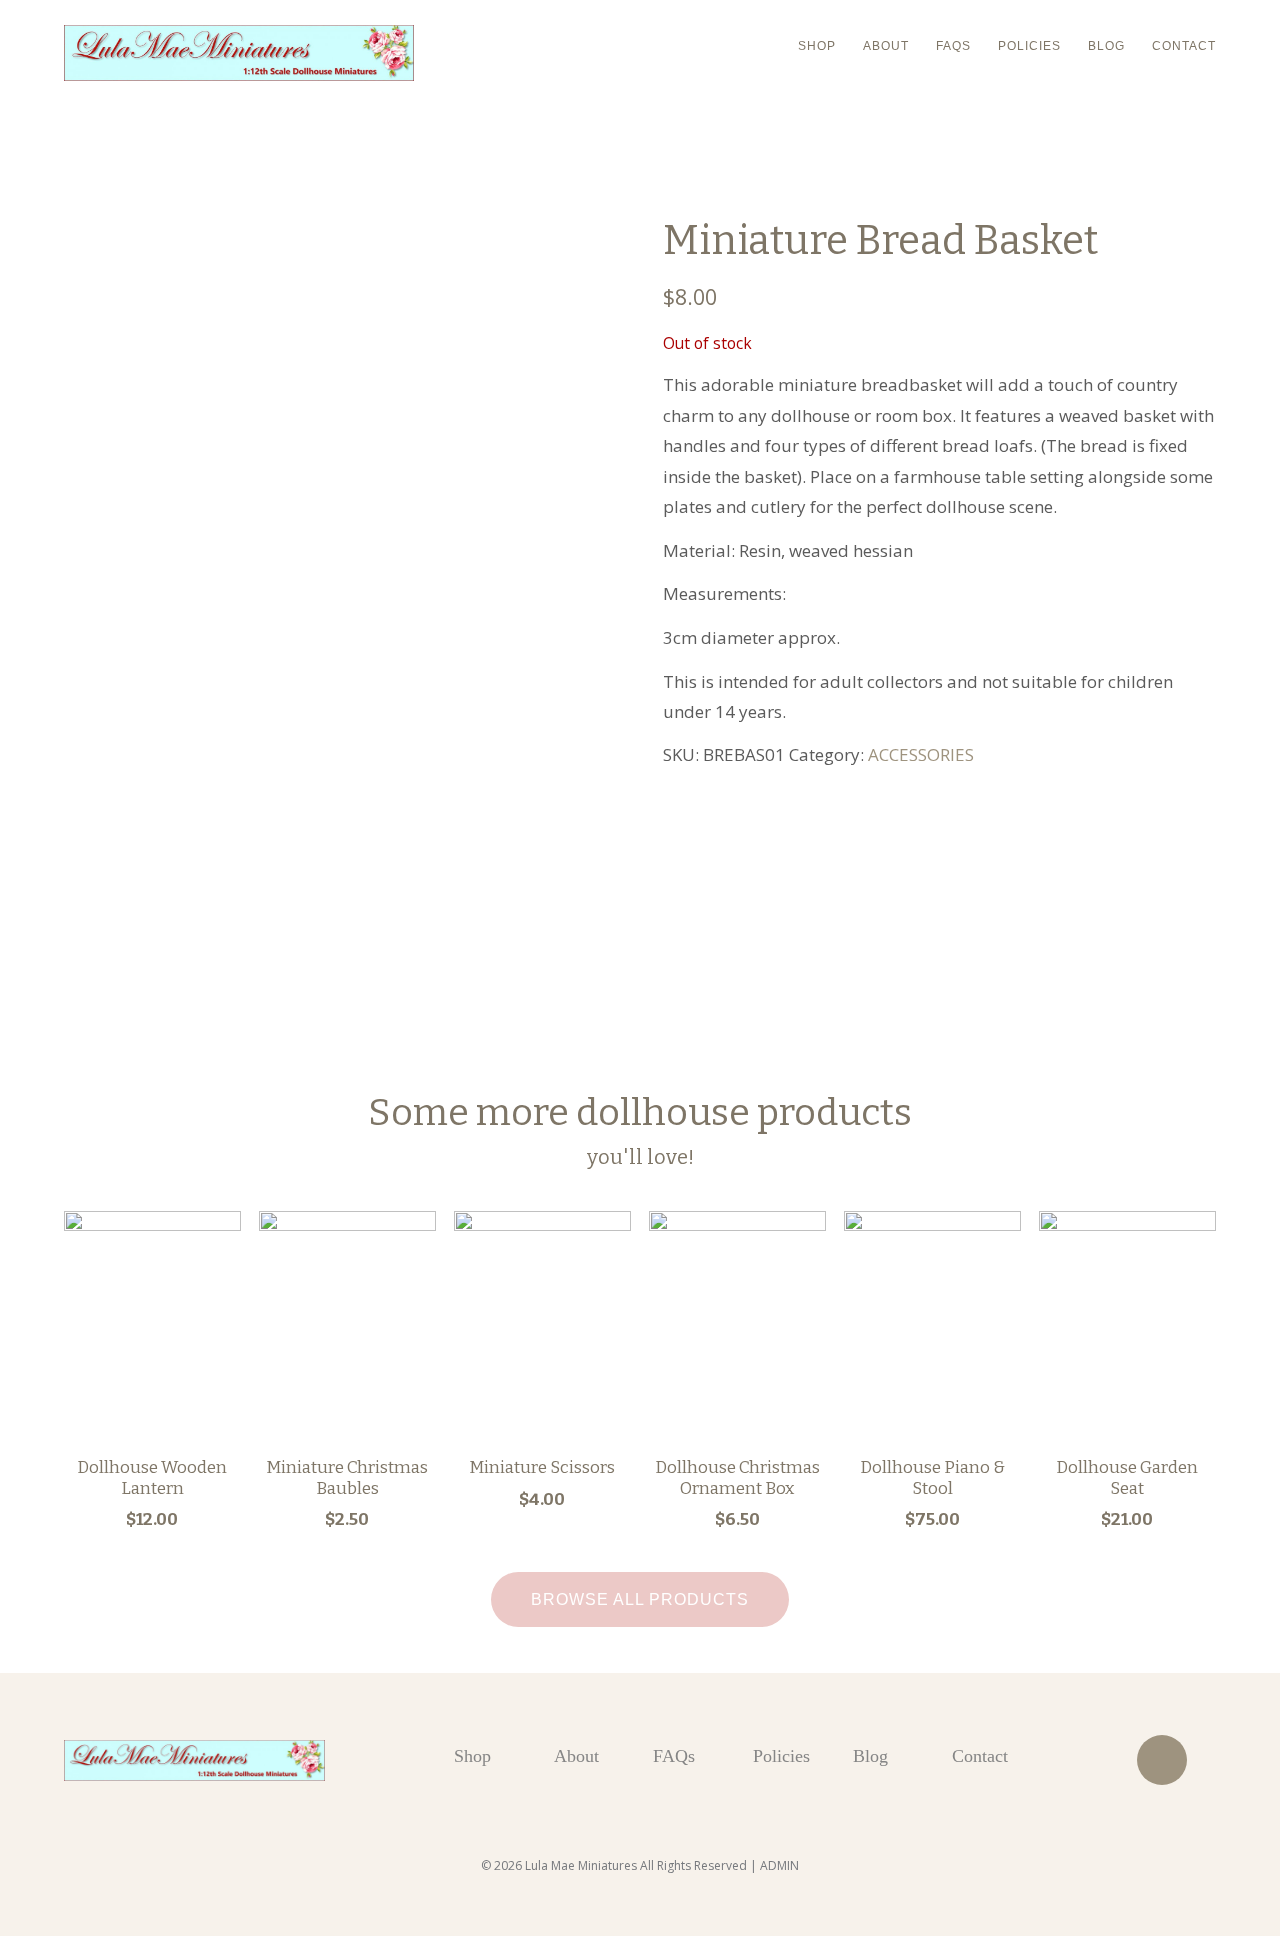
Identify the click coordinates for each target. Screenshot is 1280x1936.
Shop (817, 46)
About (886, 46)
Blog (1106, 46)
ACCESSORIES (921, 754)
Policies (1029, 46)
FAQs (953, 46)
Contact (1184, 46)
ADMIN (779, 1865)
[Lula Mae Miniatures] (239, 53)
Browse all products (640, 1599)
